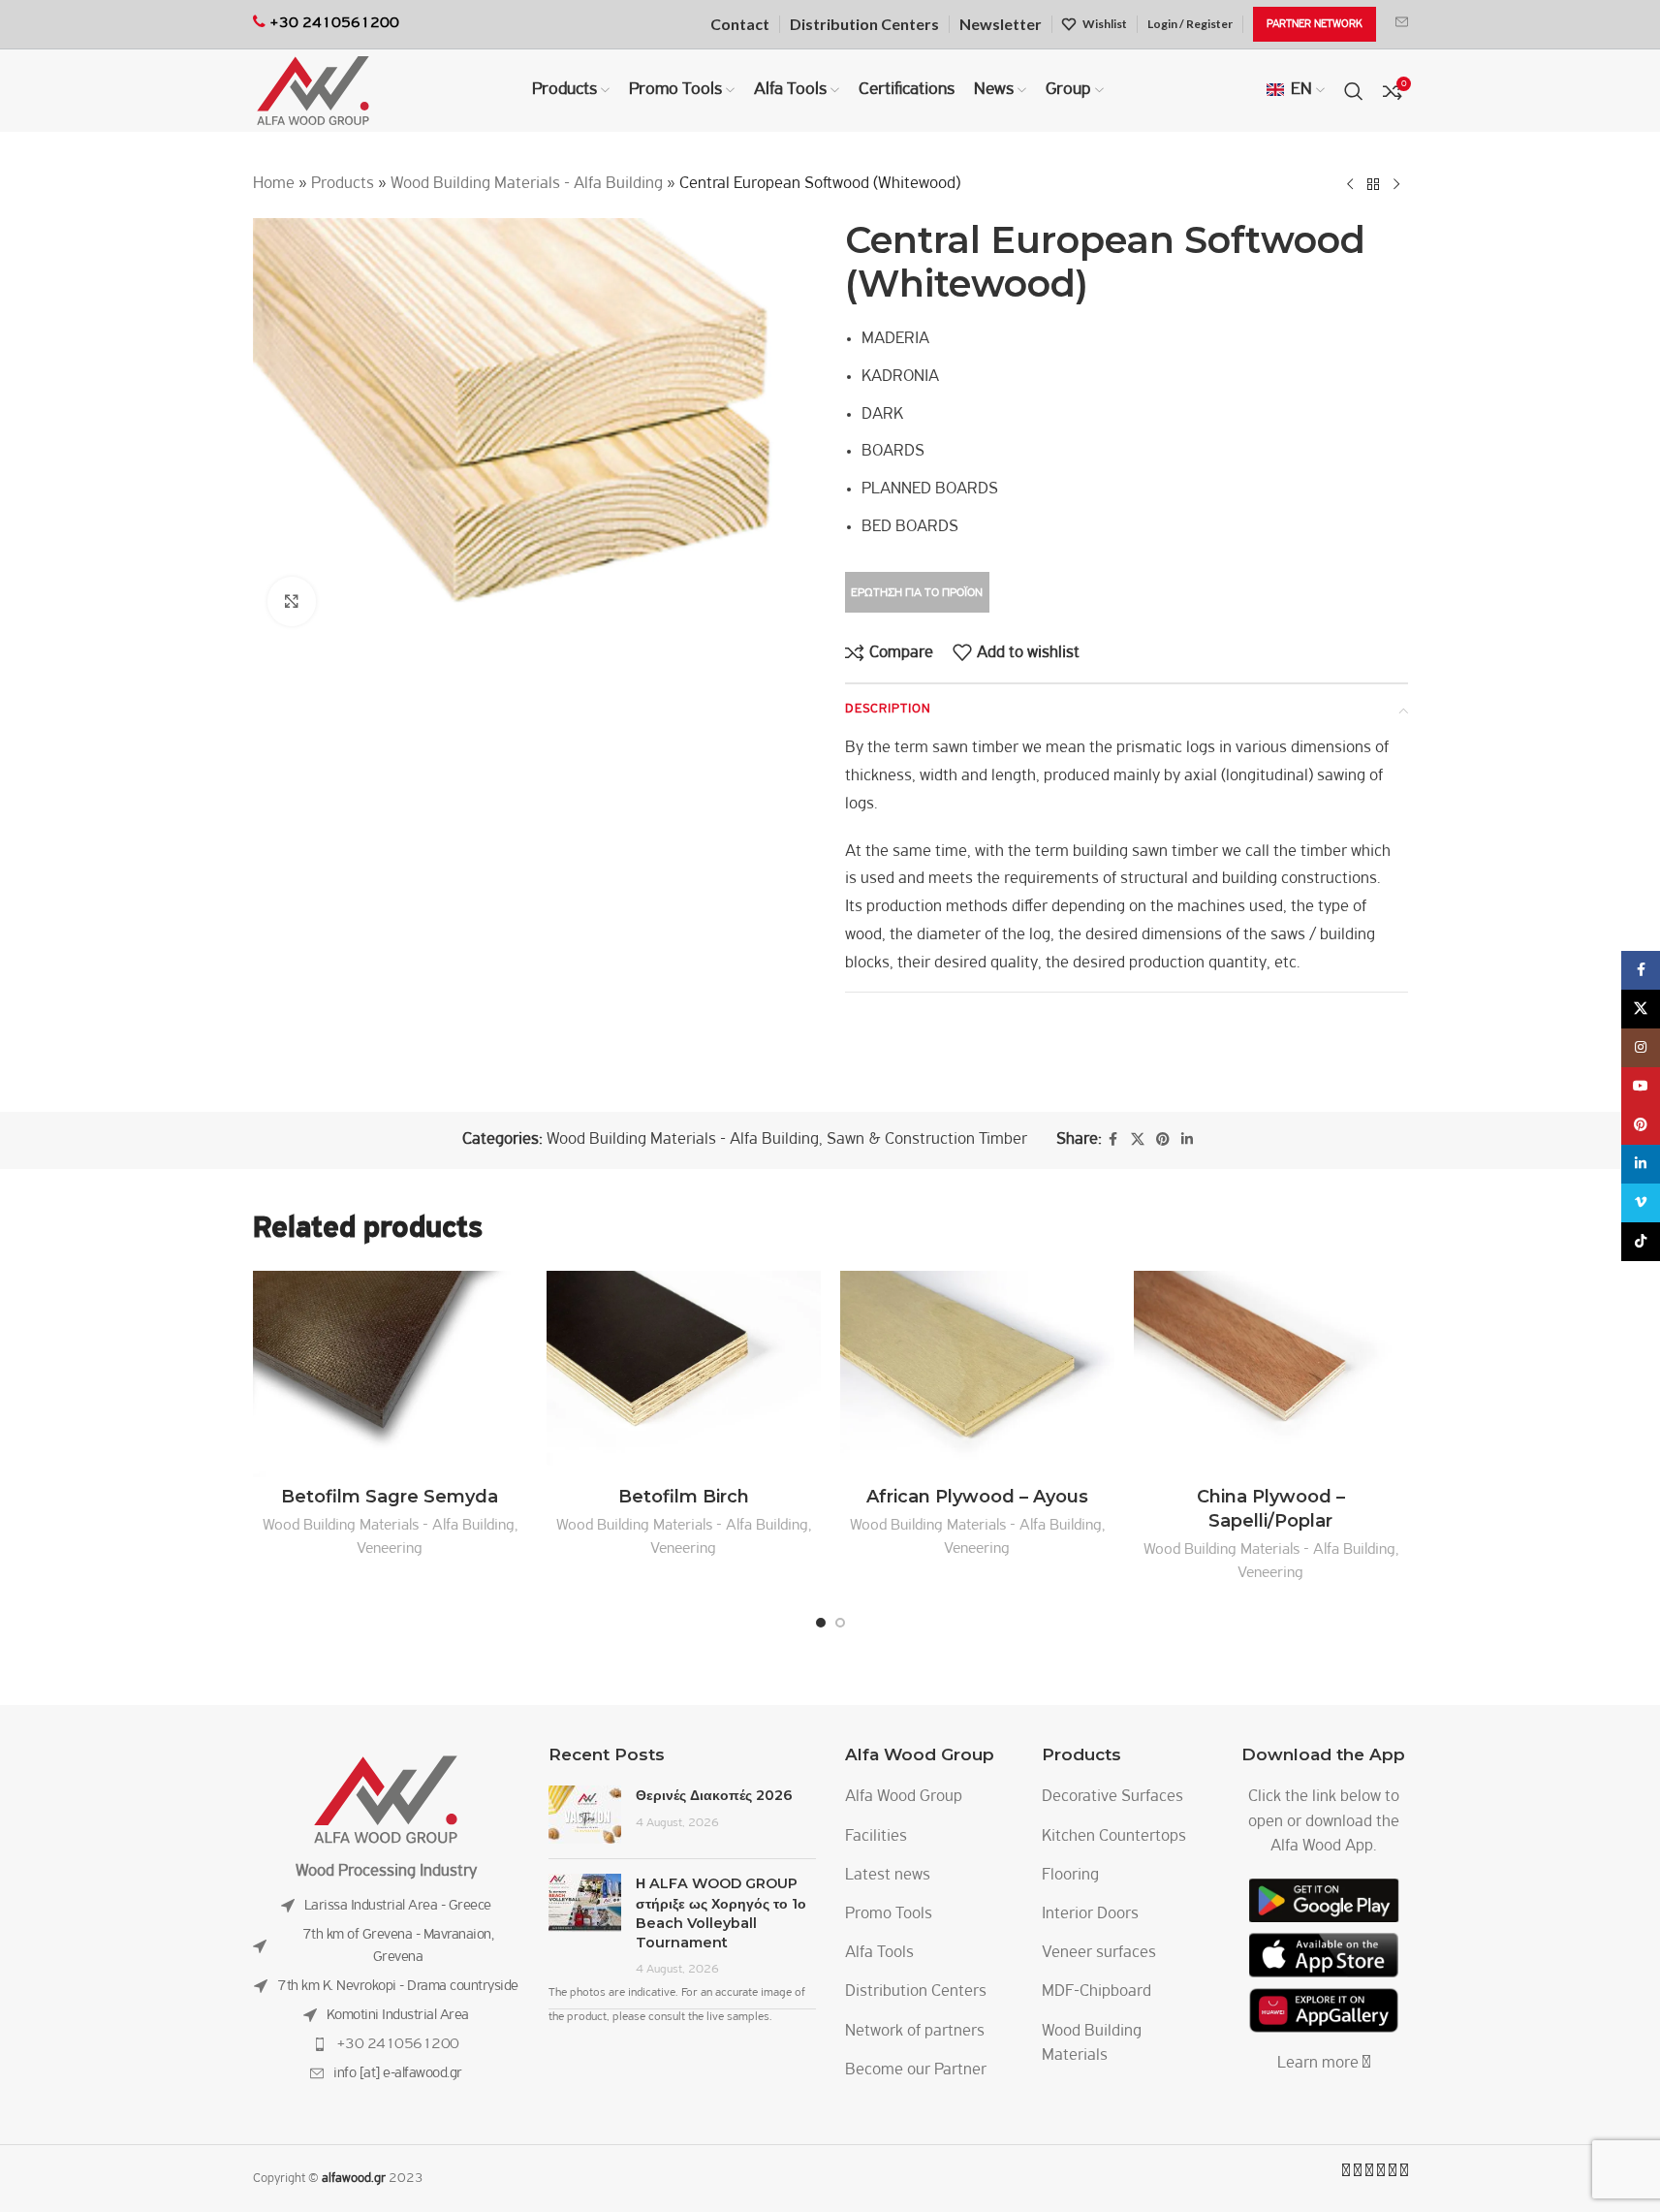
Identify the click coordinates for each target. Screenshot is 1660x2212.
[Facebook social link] (1113, 1140)
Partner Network (1315, 24)
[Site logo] (313, 91)
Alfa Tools (879, 1953)
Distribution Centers (916, 1992)
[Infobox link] (1402, 24)
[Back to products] (1373, 184)
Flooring (1070, 1876)
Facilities (876, 1837)
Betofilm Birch (684, 1497)
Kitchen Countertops (1114, 1837)
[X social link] (1138, 1140)
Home (274, 184)
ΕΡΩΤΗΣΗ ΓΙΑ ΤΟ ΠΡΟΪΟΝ (917, 593)
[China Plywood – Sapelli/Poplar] (1271, 1374)
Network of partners (915, 2032)
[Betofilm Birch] (684, 1374)
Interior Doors (1090, 1914)
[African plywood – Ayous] (977, 1374)
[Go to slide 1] (821, 1623)
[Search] (1354, 91)
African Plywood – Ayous (977, 1497)
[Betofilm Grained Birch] (390, 1374)
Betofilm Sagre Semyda (390, 1497)
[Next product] (1396, 184)
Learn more (1320, 2064)
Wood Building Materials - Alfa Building (527, 184)
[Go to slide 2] (840, 1623)
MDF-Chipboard (1096, 1992)
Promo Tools (889, 1914)
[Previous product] (1350, 184)
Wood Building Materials (1092, 2044)
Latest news (888, 1876)
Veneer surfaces (1099, 1953)
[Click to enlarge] (292, 601)
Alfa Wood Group (904, 1797)
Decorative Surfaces (1112, 1797)
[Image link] (386, 1800)
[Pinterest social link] (1163, 1140)
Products (343, 184)
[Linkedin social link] (1187, 1140)
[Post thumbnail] (585, 1815)
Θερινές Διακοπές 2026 (714, 1795)
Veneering (390, 1548)
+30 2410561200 (398, 2044)
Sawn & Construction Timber (927, 1140)
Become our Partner (916, 2070)
